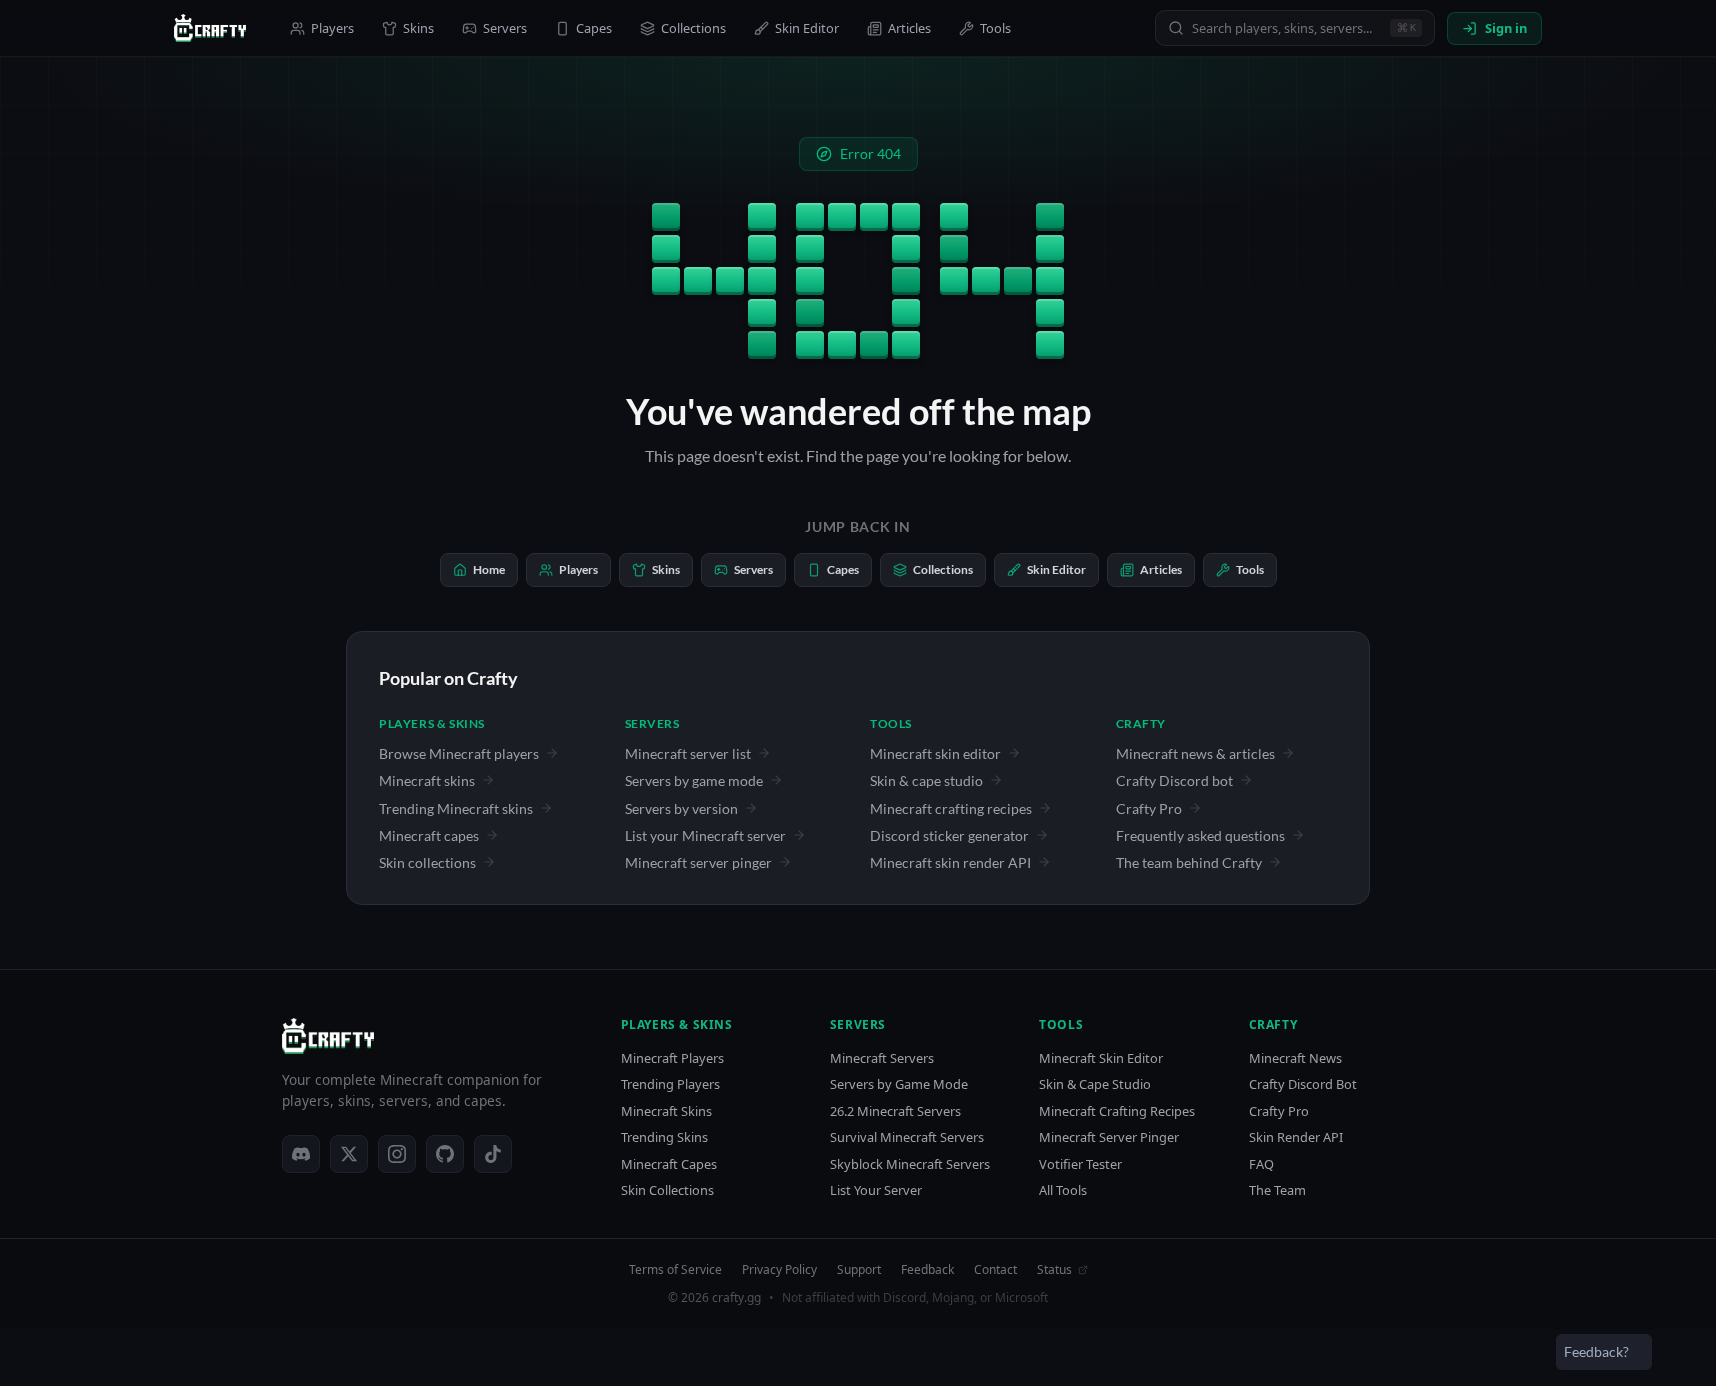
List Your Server (876, 1190)
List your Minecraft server (705, 835)
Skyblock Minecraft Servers (910, 1164)
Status (1054, 1270)
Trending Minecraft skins (456, 808)
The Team (1277, 1190)
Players (332, 28)
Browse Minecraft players (459, 753)
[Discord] (301, 1154)
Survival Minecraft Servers (907, 1137)
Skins (418, 28)
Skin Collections (667, 1190)
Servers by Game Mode (899, 1084)
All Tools (1063, 1190)
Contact (995, 1270)
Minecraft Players (672, 1058)
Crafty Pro (1149, 808)
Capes (594, 28)
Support (859, 1270)
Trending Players (670, 1084)
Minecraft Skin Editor (1101, 1058)
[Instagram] (397, 1154)
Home (489, 569)
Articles (909, 28)
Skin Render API (1296, 1137)
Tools (995, 28)
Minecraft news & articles (1195, 753)
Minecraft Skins (666, 1111)
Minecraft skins (427, 780)
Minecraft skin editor (935, 753)
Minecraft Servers (882, 1058)
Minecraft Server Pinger (1109, 1137)
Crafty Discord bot (1174, 780)
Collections (693, 28)
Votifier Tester (1080, 1164)
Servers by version (681, 808)
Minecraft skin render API (950, 862)
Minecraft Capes (669, 1164)
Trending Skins (664, 1137)
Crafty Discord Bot (1303, 1084)
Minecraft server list (688, 753)
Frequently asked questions (1200, 835)
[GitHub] (445, 1154)
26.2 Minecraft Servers (895, 1111)
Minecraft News (1295, 1058)
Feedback (927, 1270)
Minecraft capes (429, 835)
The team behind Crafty (1189, 862)
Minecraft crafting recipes (951, 808)
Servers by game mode (694, 780)
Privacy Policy (779, 1270)
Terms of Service (675, 1270)
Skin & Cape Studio (1095, 1084)
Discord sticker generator (949, 835)
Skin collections (427, 862)
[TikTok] (493, 1154)
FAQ (1261, 1164)
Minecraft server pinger (698, 862)
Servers (505, 28)
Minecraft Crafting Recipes (1117, 1111)
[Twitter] (349, 1154)
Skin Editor (807, 28)
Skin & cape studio (926, 780)
